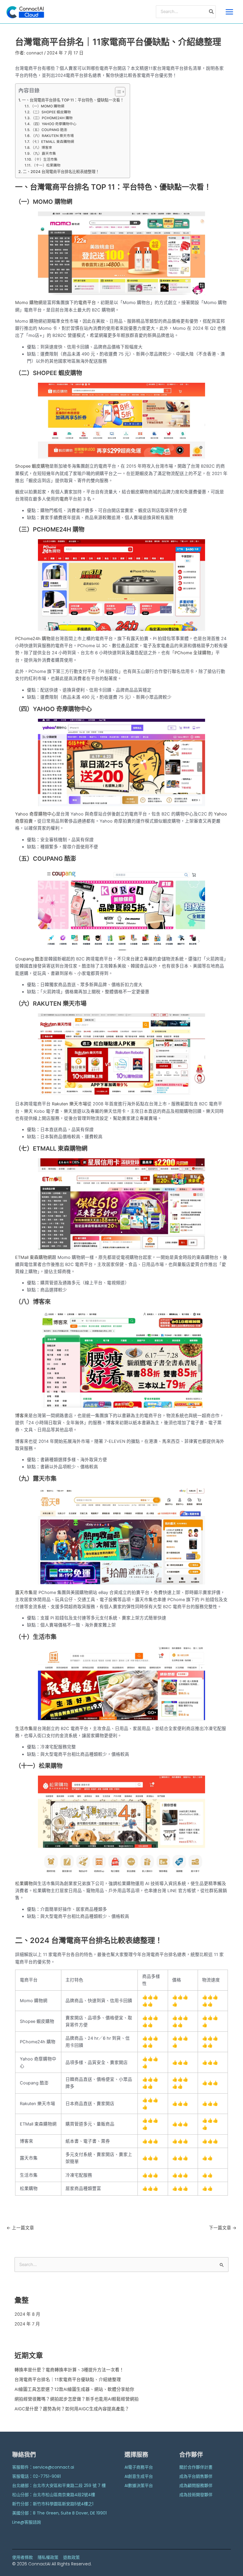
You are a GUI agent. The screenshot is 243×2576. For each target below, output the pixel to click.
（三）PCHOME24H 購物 (52, 118)
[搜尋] (212, 12)
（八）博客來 (41, 148)
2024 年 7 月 (27, 2324)
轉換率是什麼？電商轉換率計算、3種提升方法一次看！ (69, 2370)
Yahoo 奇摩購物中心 (36, 814)
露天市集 (24, 1593)
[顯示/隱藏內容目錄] (117, 92)
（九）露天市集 (44, 154)
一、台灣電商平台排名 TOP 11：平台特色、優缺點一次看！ (73, 100)
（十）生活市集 (45, 159)
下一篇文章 (223, 2228)
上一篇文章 (20, 2228)
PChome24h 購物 (33, 639)
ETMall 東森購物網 (33, 1257)
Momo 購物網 (29, 303)
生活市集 (24, 1729)
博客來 (22, 1416)
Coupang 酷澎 (29, 959)
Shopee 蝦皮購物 (32, 466)
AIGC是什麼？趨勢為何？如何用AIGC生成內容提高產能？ (72, 2409)
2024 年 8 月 (27, 2314)
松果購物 (24, 1884)
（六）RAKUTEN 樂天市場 (52, 136)
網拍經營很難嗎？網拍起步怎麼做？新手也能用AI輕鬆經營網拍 (77, 2399)
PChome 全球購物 (193, 653)
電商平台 (87, 303)
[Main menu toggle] (229, 12)
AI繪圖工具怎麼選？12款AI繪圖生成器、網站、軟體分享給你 (74, 2389)
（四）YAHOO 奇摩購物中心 (54, 124)
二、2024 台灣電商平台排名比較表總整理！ (61, 172)
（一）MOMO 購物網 (47, 106)
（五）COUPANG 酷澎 (49, 130)
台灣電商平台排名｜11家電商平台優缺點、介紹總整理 (68, 2380)
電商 (64, 499)
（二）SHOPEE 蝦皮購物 (51, 112)
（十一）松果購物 (46, 165)
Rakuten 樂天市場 (69, 1104)
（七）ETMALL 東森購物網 (52, 142)
